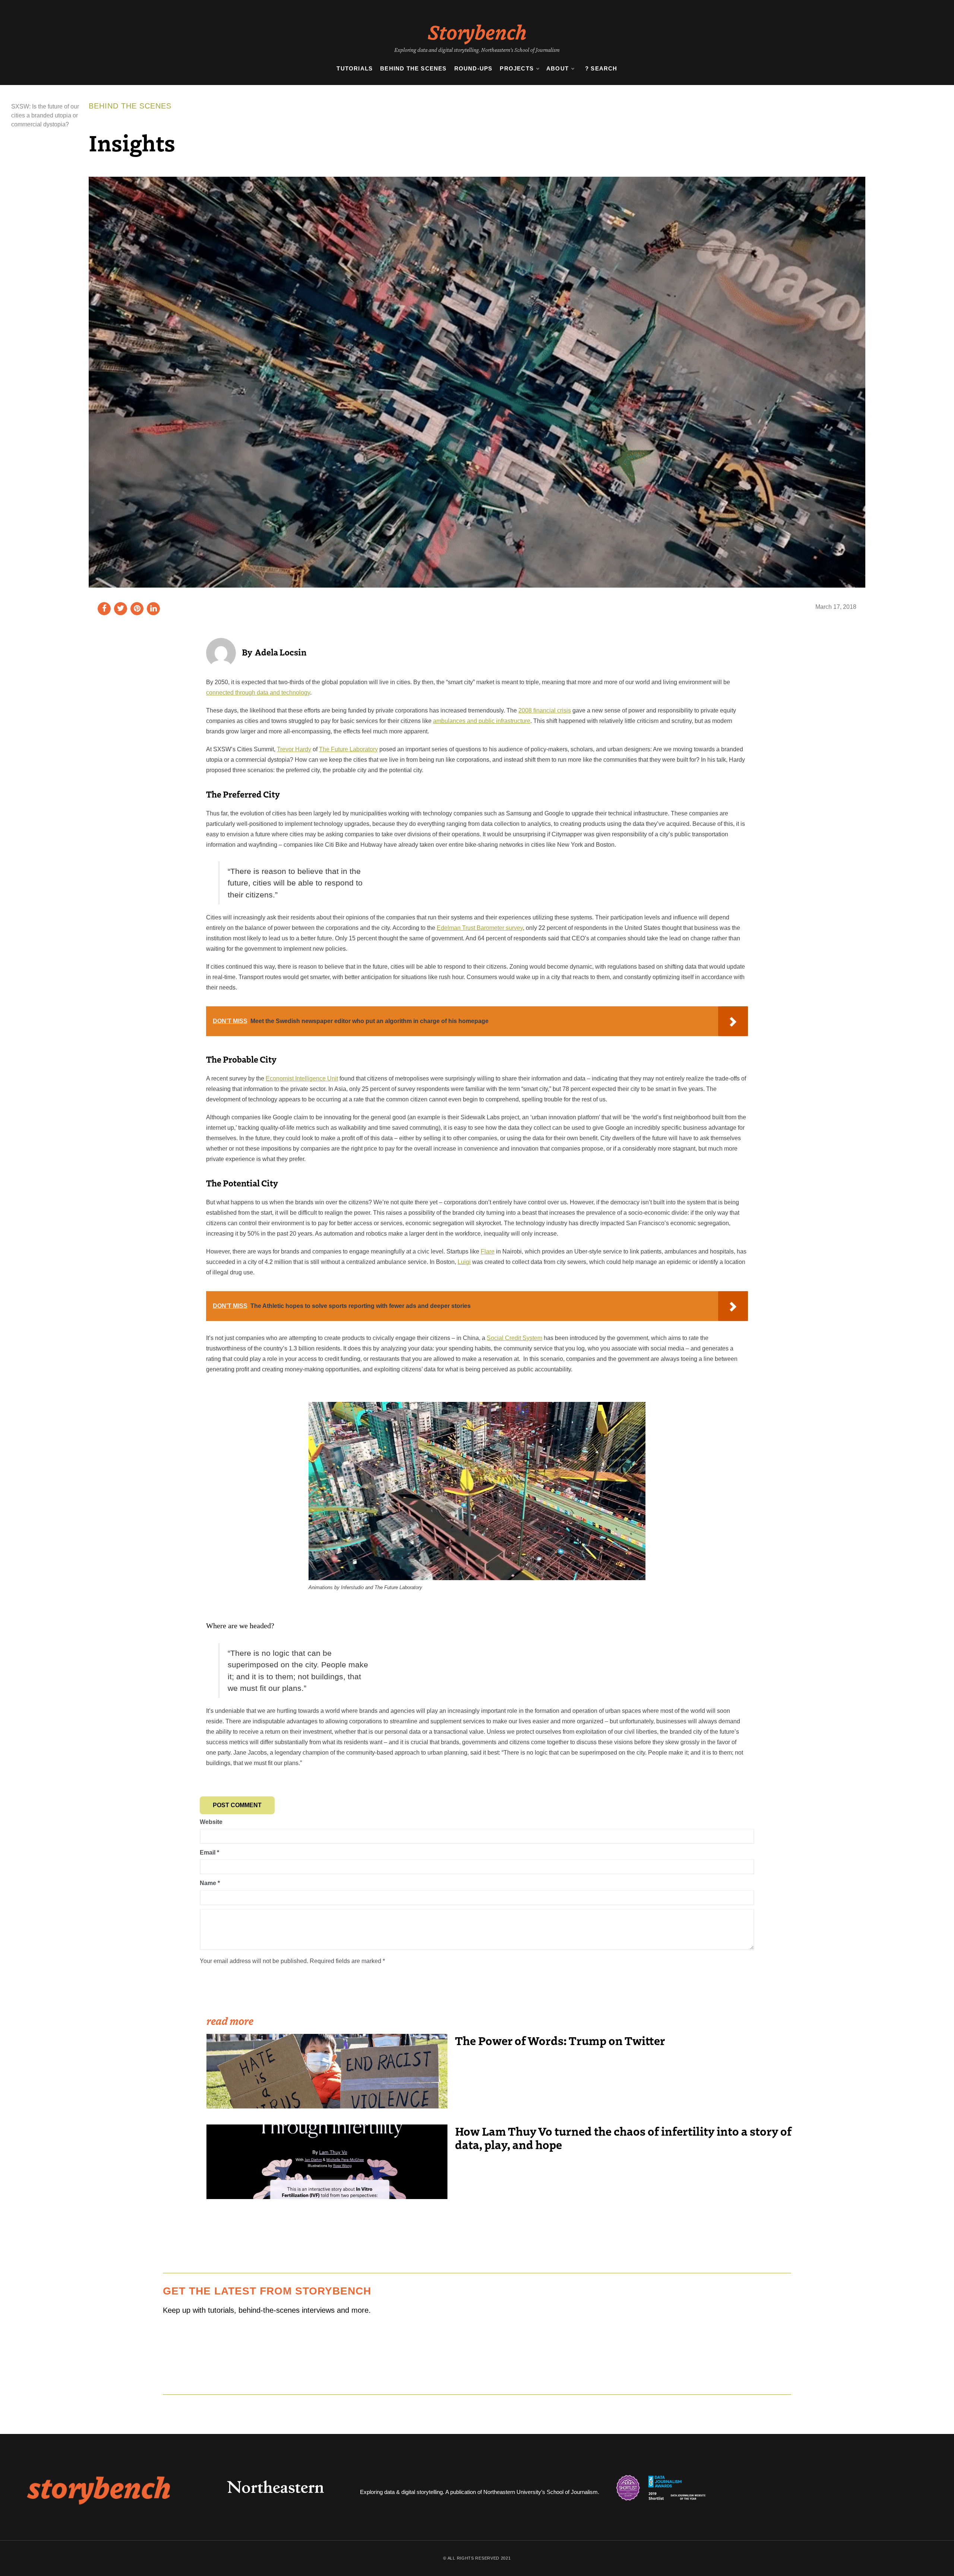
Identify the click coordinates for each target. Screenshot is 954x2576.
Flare (488, 1251)
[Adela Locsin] (221, 652)
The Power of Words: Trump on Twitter (560, 2040)
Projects (517, 68)
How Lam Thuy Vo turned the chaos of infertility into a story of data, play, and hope (623, 2138)
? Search (601, 68)
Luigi (464, 1262)
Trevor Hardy (294, 749)
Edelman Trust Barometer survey (480, 928)
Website (211, 1822)
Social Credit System (514, 1338)
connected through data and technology (258, 693)
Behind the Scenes (413, 68)
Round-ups (473, 68)
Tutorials (355, 68)
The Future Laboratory (348, 749)
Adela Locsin (281, 652)
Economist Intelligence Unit (302, 1078)
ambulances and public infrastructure (482, 721)
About (557, 68)
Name (210, 1883)
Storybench (477, 31)
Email (209, 1852)
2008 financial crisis (545, 710)
